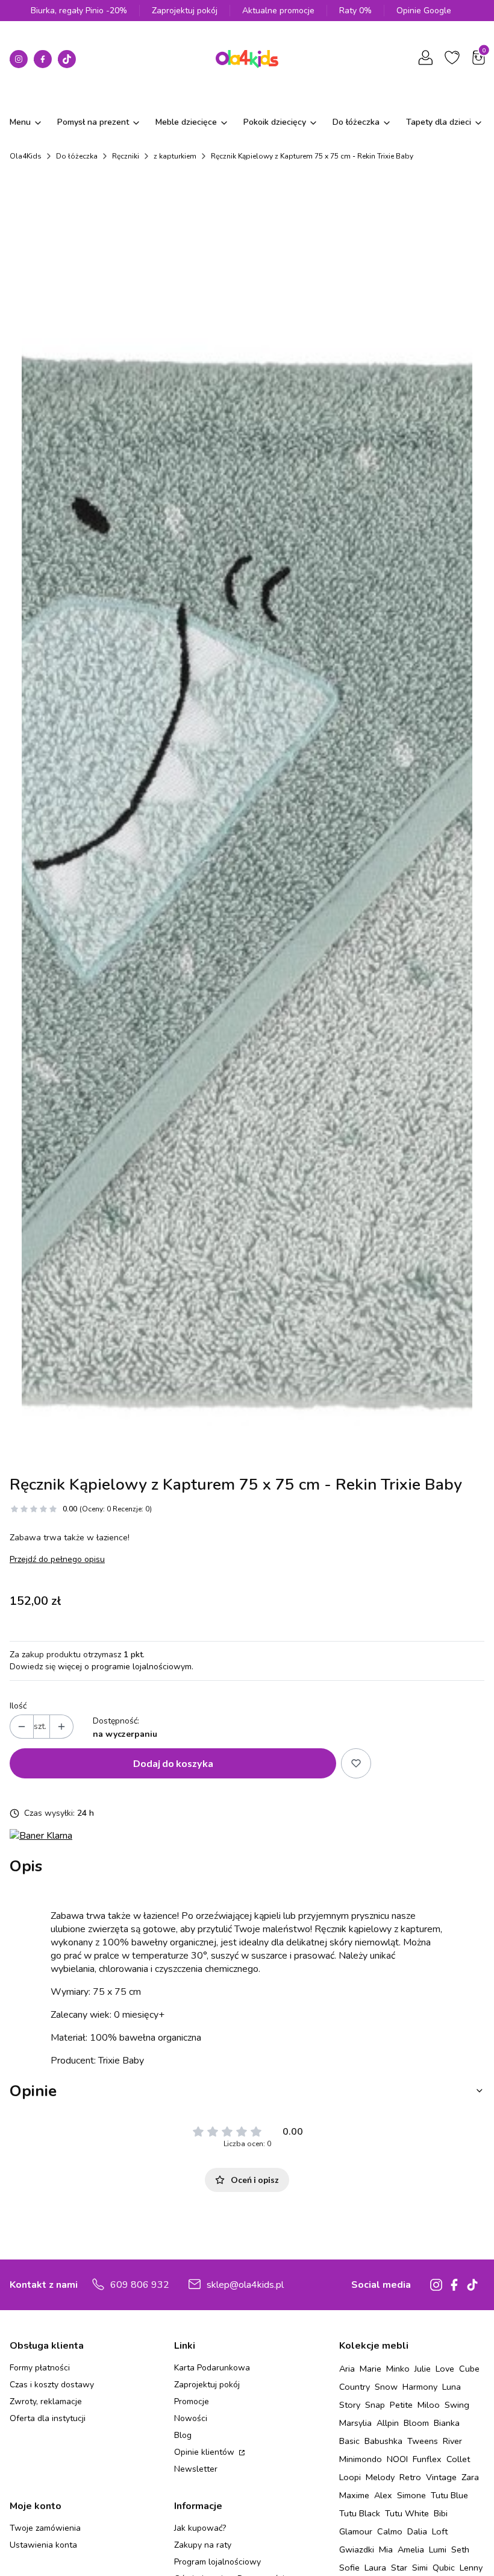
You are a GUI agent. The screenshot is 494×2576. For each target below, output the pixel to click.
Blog (183, 2435)
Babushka (383, 2441)
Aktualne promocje (278, 11)
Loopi (350, 2477)
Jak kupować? (200, 2528)
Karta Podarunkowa (212, 2368)
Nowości (191, 2418)
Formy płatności (40, 2368)
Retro (410, 2477)
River (452, 2441)
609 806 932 (140, 2285)
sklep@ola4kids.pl (245, 2285)
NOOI (397, 2459)
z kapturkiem (175, 156)
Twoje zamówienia (45, 2528)
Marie (370, 2369)
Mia (386, 2549)
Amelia (411, 2549)
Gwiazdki (357, 2549)
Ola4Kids (26, 156)
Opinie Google (424, 11)
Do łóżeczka (77, 156)
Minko (398, 2369)
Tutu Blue (449, 2495)
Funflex (427, 2459)
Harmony (420, 2387)
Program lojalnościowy (217, 2562)
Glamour (356, 2531)
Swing (457, 2405)
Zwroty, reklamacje (46, 2401)
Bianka (447, 2423)
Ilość (18, 1706)
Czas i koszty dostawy (52, 2385)
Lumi (438, 2549)
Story (350, 2405)
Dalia (417, 2531)
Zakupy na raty (203, 2545)
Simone (411, 2495)
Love (445, 2369)
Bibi (441, 2513)
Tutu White (407, 2513)
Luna (452, 2387)
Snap (375, 2405)
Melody (380, 2477)
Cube (469, 2369)
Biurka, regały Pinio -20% (79, 11)
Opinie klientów (205, 2452)
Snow (386, 2387)
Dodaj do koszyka (173, 1763)
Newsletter (196, 2469)
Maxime (354, 2495)
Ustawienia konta (43, 2545)
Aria (347, 2369)
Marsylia (355, 2423)
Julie (423, 2369)
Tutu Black (360, 2513)
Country (355, 2387)
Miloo (429, 2405)
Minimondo (361, 2459)
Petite (401, 2405)
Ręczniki (126, 156)
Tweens (423, 2441)
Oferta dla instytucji (48, 2418)
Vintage (441, 2477)
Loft (440, 2531)
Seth (460, 2549)
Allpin (388, 2423)
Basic (349, 2441)
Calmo (390, 2531)
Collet (458, 2459)
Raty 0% (355, 11)
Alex (383, 2495)
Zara (470, 2477)
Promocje (192, 2401)
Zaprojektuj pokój (185, 11)
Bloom (416, 2423)
